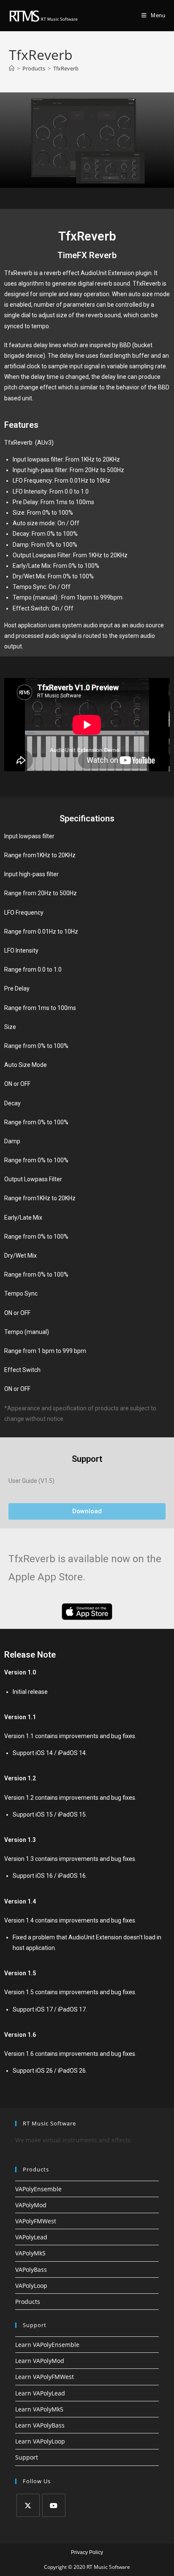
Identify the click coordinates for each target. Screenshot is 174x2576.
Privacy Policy (87, 2552)
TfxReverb (66, 68)
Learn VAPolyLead (40, 2393)
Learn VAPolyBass (40, 2425)
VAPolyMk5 (30, 2253)
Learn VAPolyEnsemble (47, 2345)
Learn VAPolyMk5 (39, 2409)
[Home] (12, 68)
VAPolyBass (31, 2270)
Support (27, 2457)
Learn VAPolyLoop (40, 2441)
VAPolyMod (31, 2205)
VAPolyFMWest (36, 2221)
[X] (28, 2505)
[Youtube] (54, 2505)
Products (28, 2302)
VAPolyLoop (31, 2286)
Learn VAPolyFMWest (45, 2377)
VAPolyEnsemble (38, 2189)
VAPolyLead (31, 2237)
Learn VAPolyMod (40, 2361)
